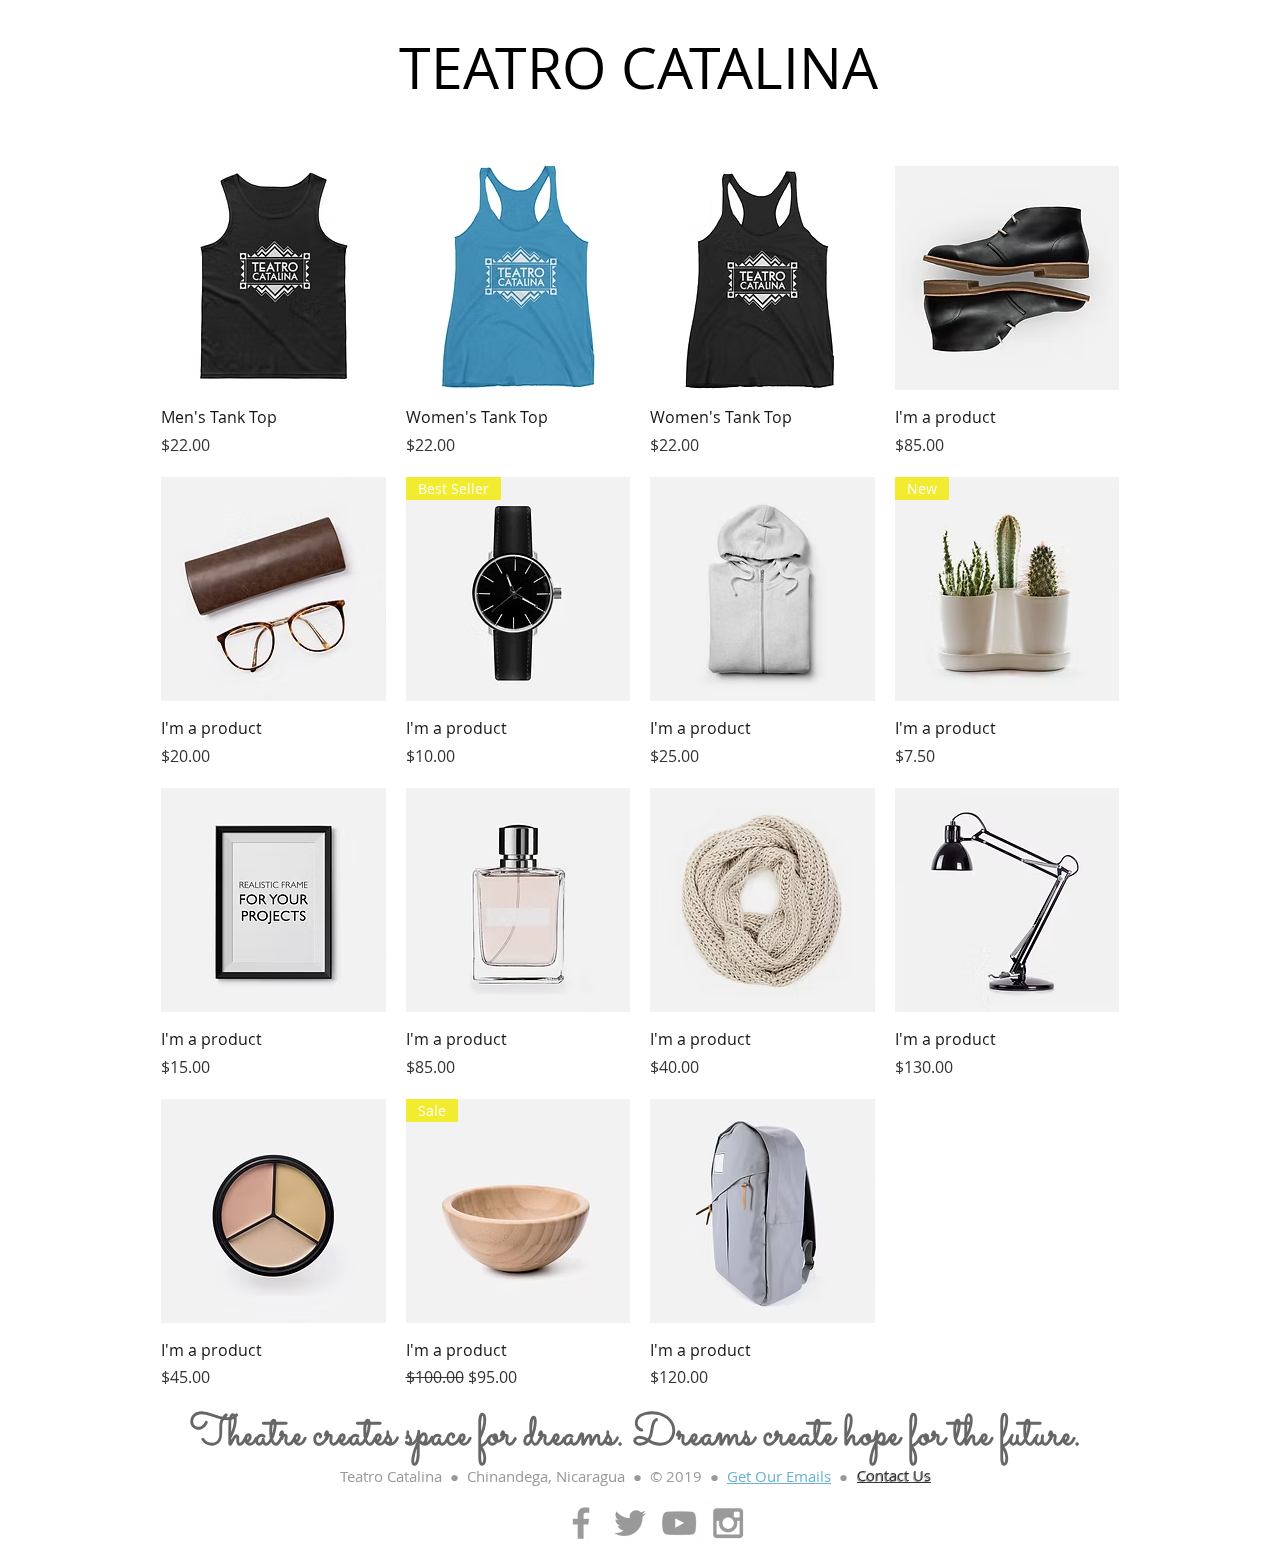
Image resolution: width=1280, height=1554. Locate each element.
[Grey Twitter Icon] (630, 1523)
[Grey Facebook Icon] (581, 1523)
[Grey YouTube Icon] (679, 1523)
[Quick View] (273, 278)
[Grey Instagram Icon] (728, 1523)
